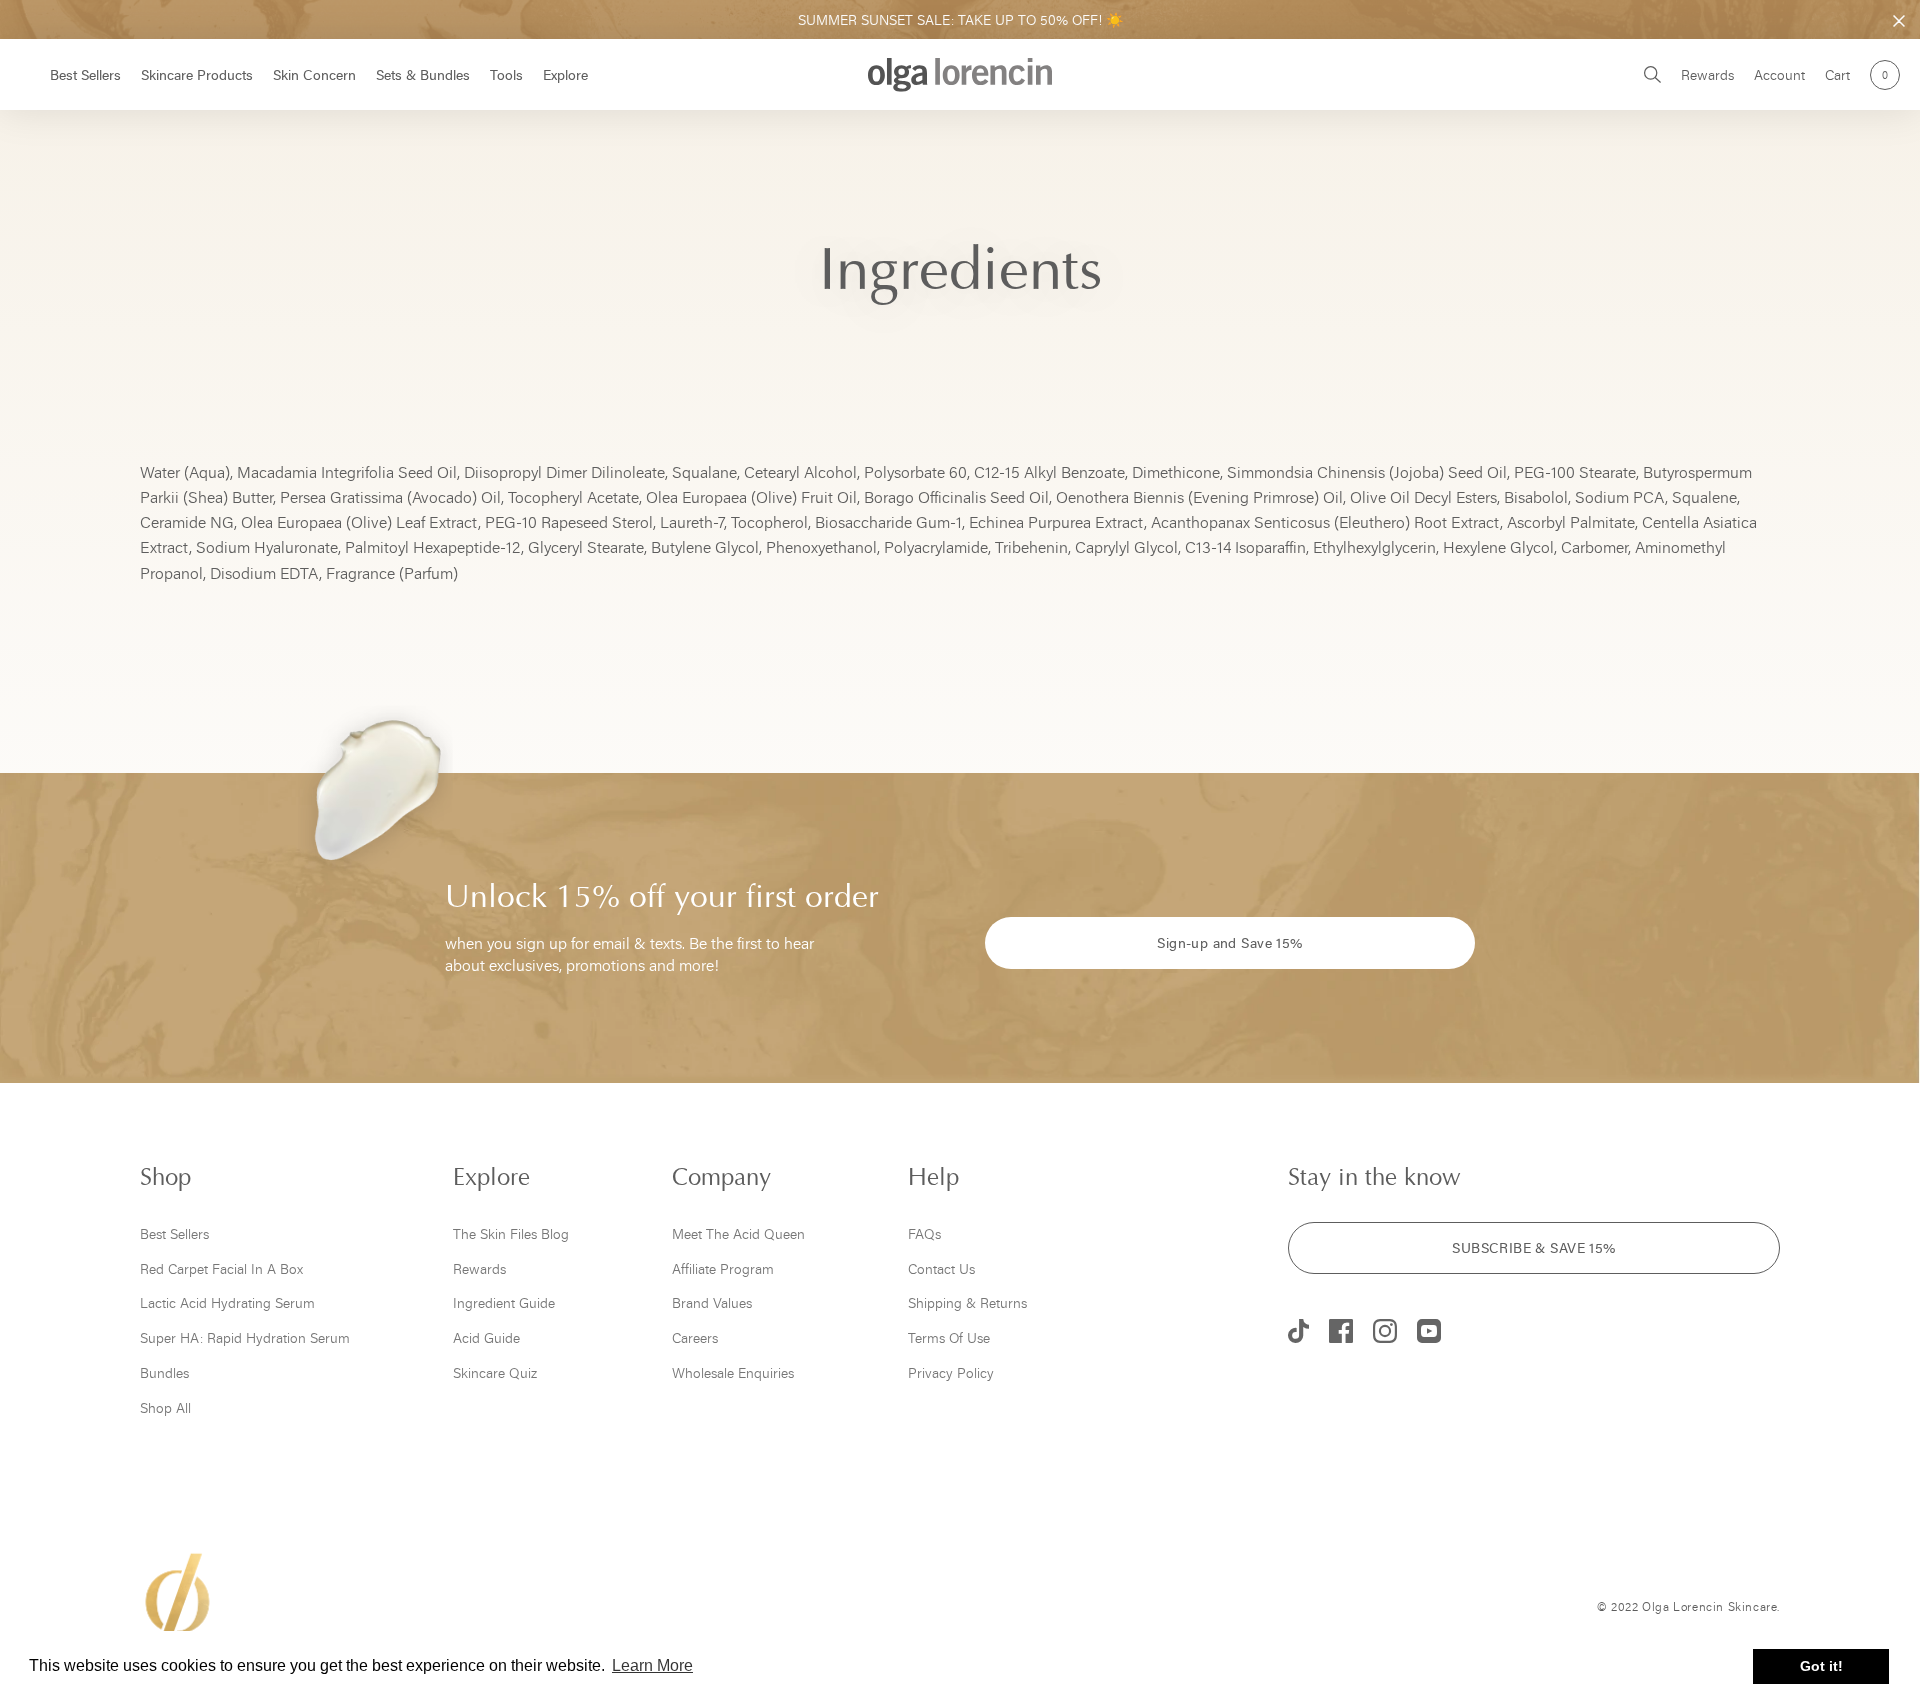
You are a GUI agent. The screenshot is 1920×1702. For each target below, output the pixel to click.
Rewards (1707, 74)
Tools (506, 74)
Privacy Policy (951, 1372)
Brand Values (712, 1302)
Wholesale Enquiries (733, 1372)
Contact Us (941, 1268)
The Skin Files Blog (511, 1233)
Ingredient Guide (504, 1302)
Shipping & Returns (967, 1302)
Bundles (164, 1372)
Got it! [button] (1821, 1666)
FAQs (924, 1233)
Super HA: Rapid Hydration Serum (245, 1337)
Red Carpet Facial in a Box (221, 1268)
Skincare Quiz (495, 1372)
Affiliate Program (723, 1268)
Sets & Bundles (423, 74)
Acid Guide (486, 1337)
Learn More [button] (652, 1665)
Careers (695, 1337)
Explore (565, 74)
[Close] (1899, 21)
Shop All (165, 1407)
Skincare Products (197, 74)
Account (1779, 74)
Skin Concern (314, 74)
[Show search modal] (1652, 74)
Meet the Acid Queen (738, 1233)
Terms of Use (949, 1337)
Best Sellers (85, 74)
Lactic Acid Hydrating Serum (227, 1302)
